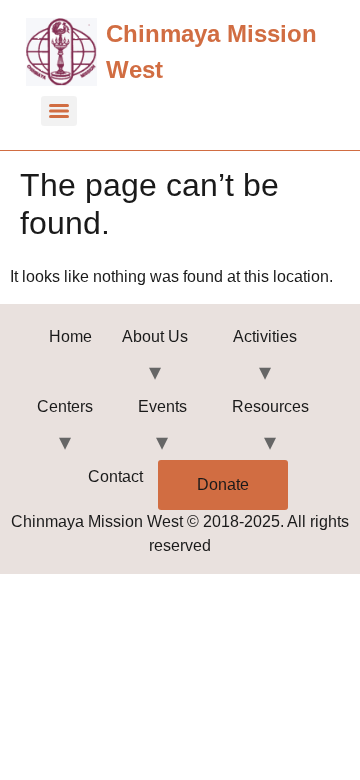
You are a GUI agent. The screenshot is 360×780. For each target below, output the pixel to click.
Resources (270, 406)
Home (70, 336)
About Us (155, 336)
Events (162, 406)
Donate (223, 484)
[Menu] (59, 111)
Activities (265, 336)
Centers (65, 406)
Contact (115, 476)
